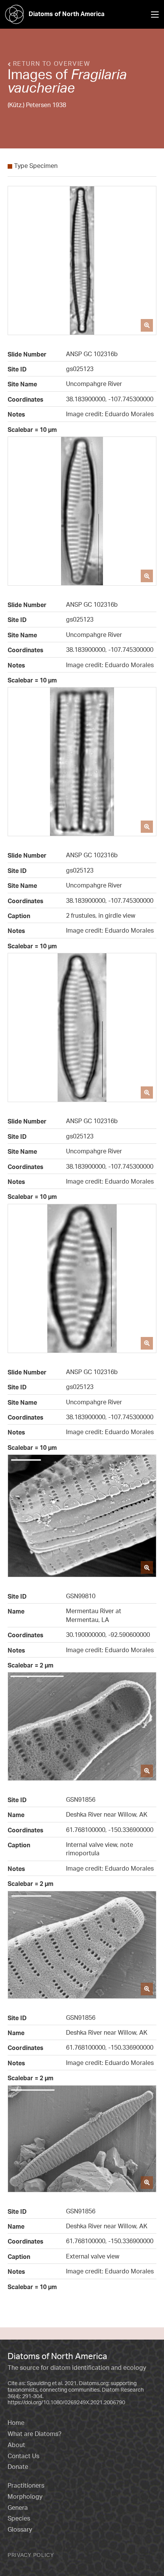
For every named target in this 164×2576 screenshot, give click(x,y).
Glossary (20, 2529)
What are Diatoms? (35, 2434)
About (16, 2445)
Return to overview (50, 64)
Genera (18, 2508)
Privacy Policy (31, 2555)
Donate (18, 2467)
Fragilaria (99, 74)
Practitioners (26, 2485)
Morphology (25, 2496)
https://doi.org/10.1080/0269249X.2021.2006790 (66, 2402)
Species (19, 2518)
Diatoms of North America (67, 14)
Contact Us (23, 2456)
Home (16, 2423)
